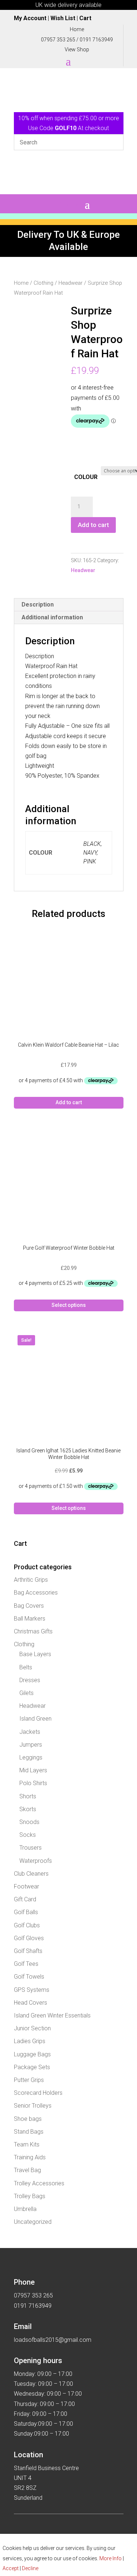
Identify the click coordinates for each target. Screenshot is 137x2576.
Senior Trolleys (33, 2106)
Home (21, 283)
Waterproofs (36, 1861)
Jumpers (31, 1745)
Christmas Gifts (33, 1631)
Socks (28, 1835)
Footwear (26, 1886)
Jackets (30, 1732)
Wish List (63, 18)
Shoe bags (28, 2119)
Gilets (26, 1693)
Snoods (29, 1822)
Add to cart (93, 525)
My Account (30, 18)
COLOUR (86, 477)
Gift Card (25, 1899)
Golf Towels (29, 1977)
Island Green (35, 1719)
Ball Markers (30, 1619)
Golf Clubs (27, 1925)
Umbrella (25, 2209)
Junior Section (32, 2028)
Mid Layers (33, 1770)
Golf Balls (26, 1912)
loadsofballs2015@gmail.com (53, 2340)
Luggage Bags (32, 2054)
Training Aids (30, 2157)
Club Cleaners (31, 1874)
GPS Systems (32, 1990)
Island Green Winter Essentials (52, 2015)
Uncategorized (33, 2222)
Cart (85, 18)
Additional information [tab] (52, 617)
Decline (30, 2568)
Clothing (43, 283)
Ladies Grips (30, 2041)
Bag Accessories (36, 1593)
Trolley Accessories (39, 2183)
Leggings (31, 1757)
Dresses (30, 1680)
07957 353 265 (58, 40)
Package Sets (32, 2067)
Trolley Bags (30, 2196)
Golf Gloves (29, 1938)
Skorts (28, 1809)
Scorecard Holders (38, 2093)
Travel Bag (27, 2170)
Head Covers (31, 2003)
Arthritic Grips (31, 1580)
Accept (11, 2568)
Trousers (31, 1848)
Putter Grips (29, 2080)
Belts (26, 1667)
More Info (111, 2558)
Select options (69, 1305)
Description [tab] (38, 605)
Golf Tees (26, 1964)
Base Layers (35, 1654)
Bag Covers (29, 1606)
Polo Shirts (33, 1783)
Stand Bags (29, 2132)
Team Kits (27, 2144)
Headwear (71, 283)
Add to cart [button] (69, 1102)
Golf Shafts (28, 1951)
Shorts (28, 1796)
